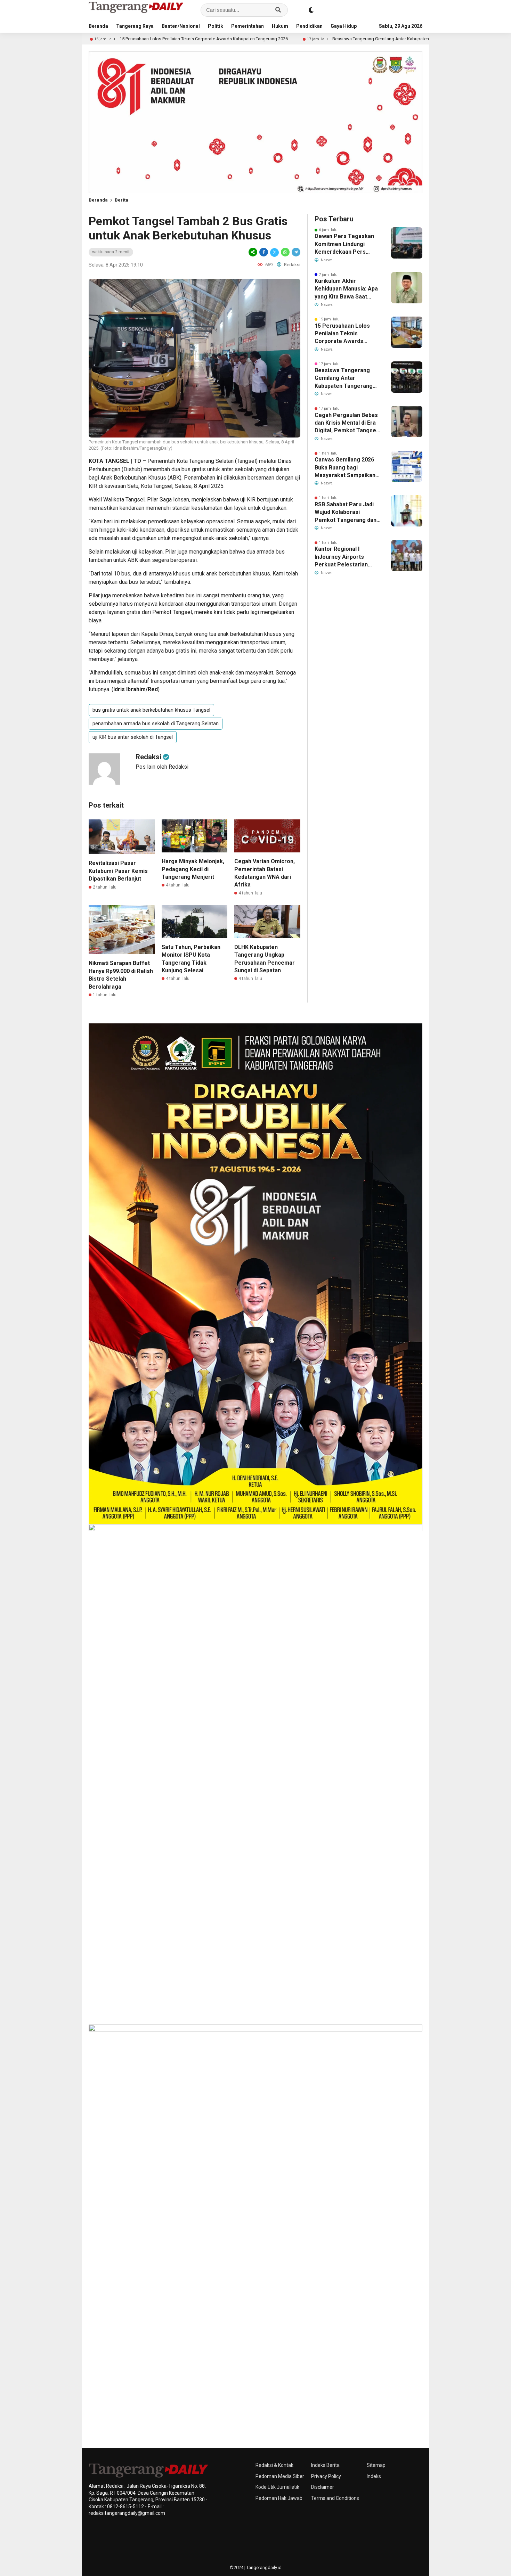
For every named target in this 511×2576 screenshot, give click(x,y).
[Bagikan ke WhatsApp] (285, 252)
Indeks (374, 2476)
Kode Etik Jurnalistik (277, 2487)
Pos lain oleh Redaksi (162, 767)
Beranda (98, 26)
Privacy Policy (326, 2476)
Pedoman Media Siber (280, 2476)
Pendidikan (309, 26)
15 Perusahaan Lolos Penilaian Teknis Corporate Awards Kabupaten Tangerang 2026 (113, 39)
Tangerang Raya (135, 26)
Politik (216, 26)
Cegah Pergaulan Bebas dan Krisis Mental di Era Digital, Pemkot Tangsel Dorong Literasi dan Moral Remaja (346, 423)
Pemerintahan (248, 26)
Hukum (280, 26)
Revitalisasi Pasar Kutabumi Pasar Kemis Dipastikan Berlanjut (118, 871)
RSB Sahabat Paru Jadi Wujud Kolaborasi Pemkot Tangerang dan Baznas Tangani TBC (346, 513)
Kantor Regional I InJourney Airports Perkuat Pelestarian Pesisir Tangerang (341, 557)
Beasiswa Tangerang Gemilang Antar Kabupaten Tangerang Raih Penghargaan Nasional (329, 39)
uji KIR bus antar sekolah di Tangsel (133, 737)
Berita (121, 200)
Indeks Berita (325, 2465)
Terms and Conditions (335, 2498)
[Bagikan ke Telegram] (295, 252)
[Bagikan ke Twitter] (274, 252)
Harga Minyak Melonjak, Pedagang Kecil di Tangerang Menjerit (193, 869)
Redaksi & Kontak (274, 2465)
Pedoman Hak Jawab (279, 2498)
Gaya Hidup (344, 26)
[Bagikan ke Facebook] (264, 252)
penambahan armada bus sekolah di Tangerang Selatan (156, 723)
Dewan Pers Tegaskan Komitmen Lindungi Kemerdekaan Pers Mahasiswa (344, 244)
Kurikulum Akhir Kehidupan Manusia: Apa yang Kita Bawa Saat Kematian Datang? (346, 289)
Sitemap (376, 2465)
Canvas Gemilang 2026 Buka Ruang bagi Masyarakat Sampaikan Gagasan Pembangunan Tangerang (346, 468)
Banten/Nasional (181, 26)
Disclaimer (323, 2487)
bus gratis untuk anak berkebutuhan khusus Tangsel (151, 710)
